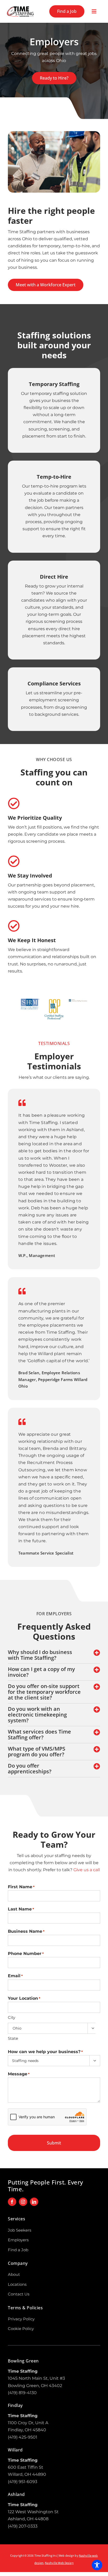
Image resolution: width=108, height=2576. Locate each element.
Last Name (21, 1909)
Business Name (26, 1931)
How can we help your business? (45, 2052)
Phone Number (26, 1954)
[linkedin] (34, 2202)
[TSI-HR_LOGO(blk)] (20, 7)
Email (15, 1976)
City (12, 2017)
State (13, 2038)
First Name (21, 1887)
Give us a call (87, 1870)
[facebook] (12, 2202)
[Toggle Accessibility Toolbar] (97, 2565)
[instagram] (23, 2202)
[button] (54, 1655)
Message (19, 2074)
